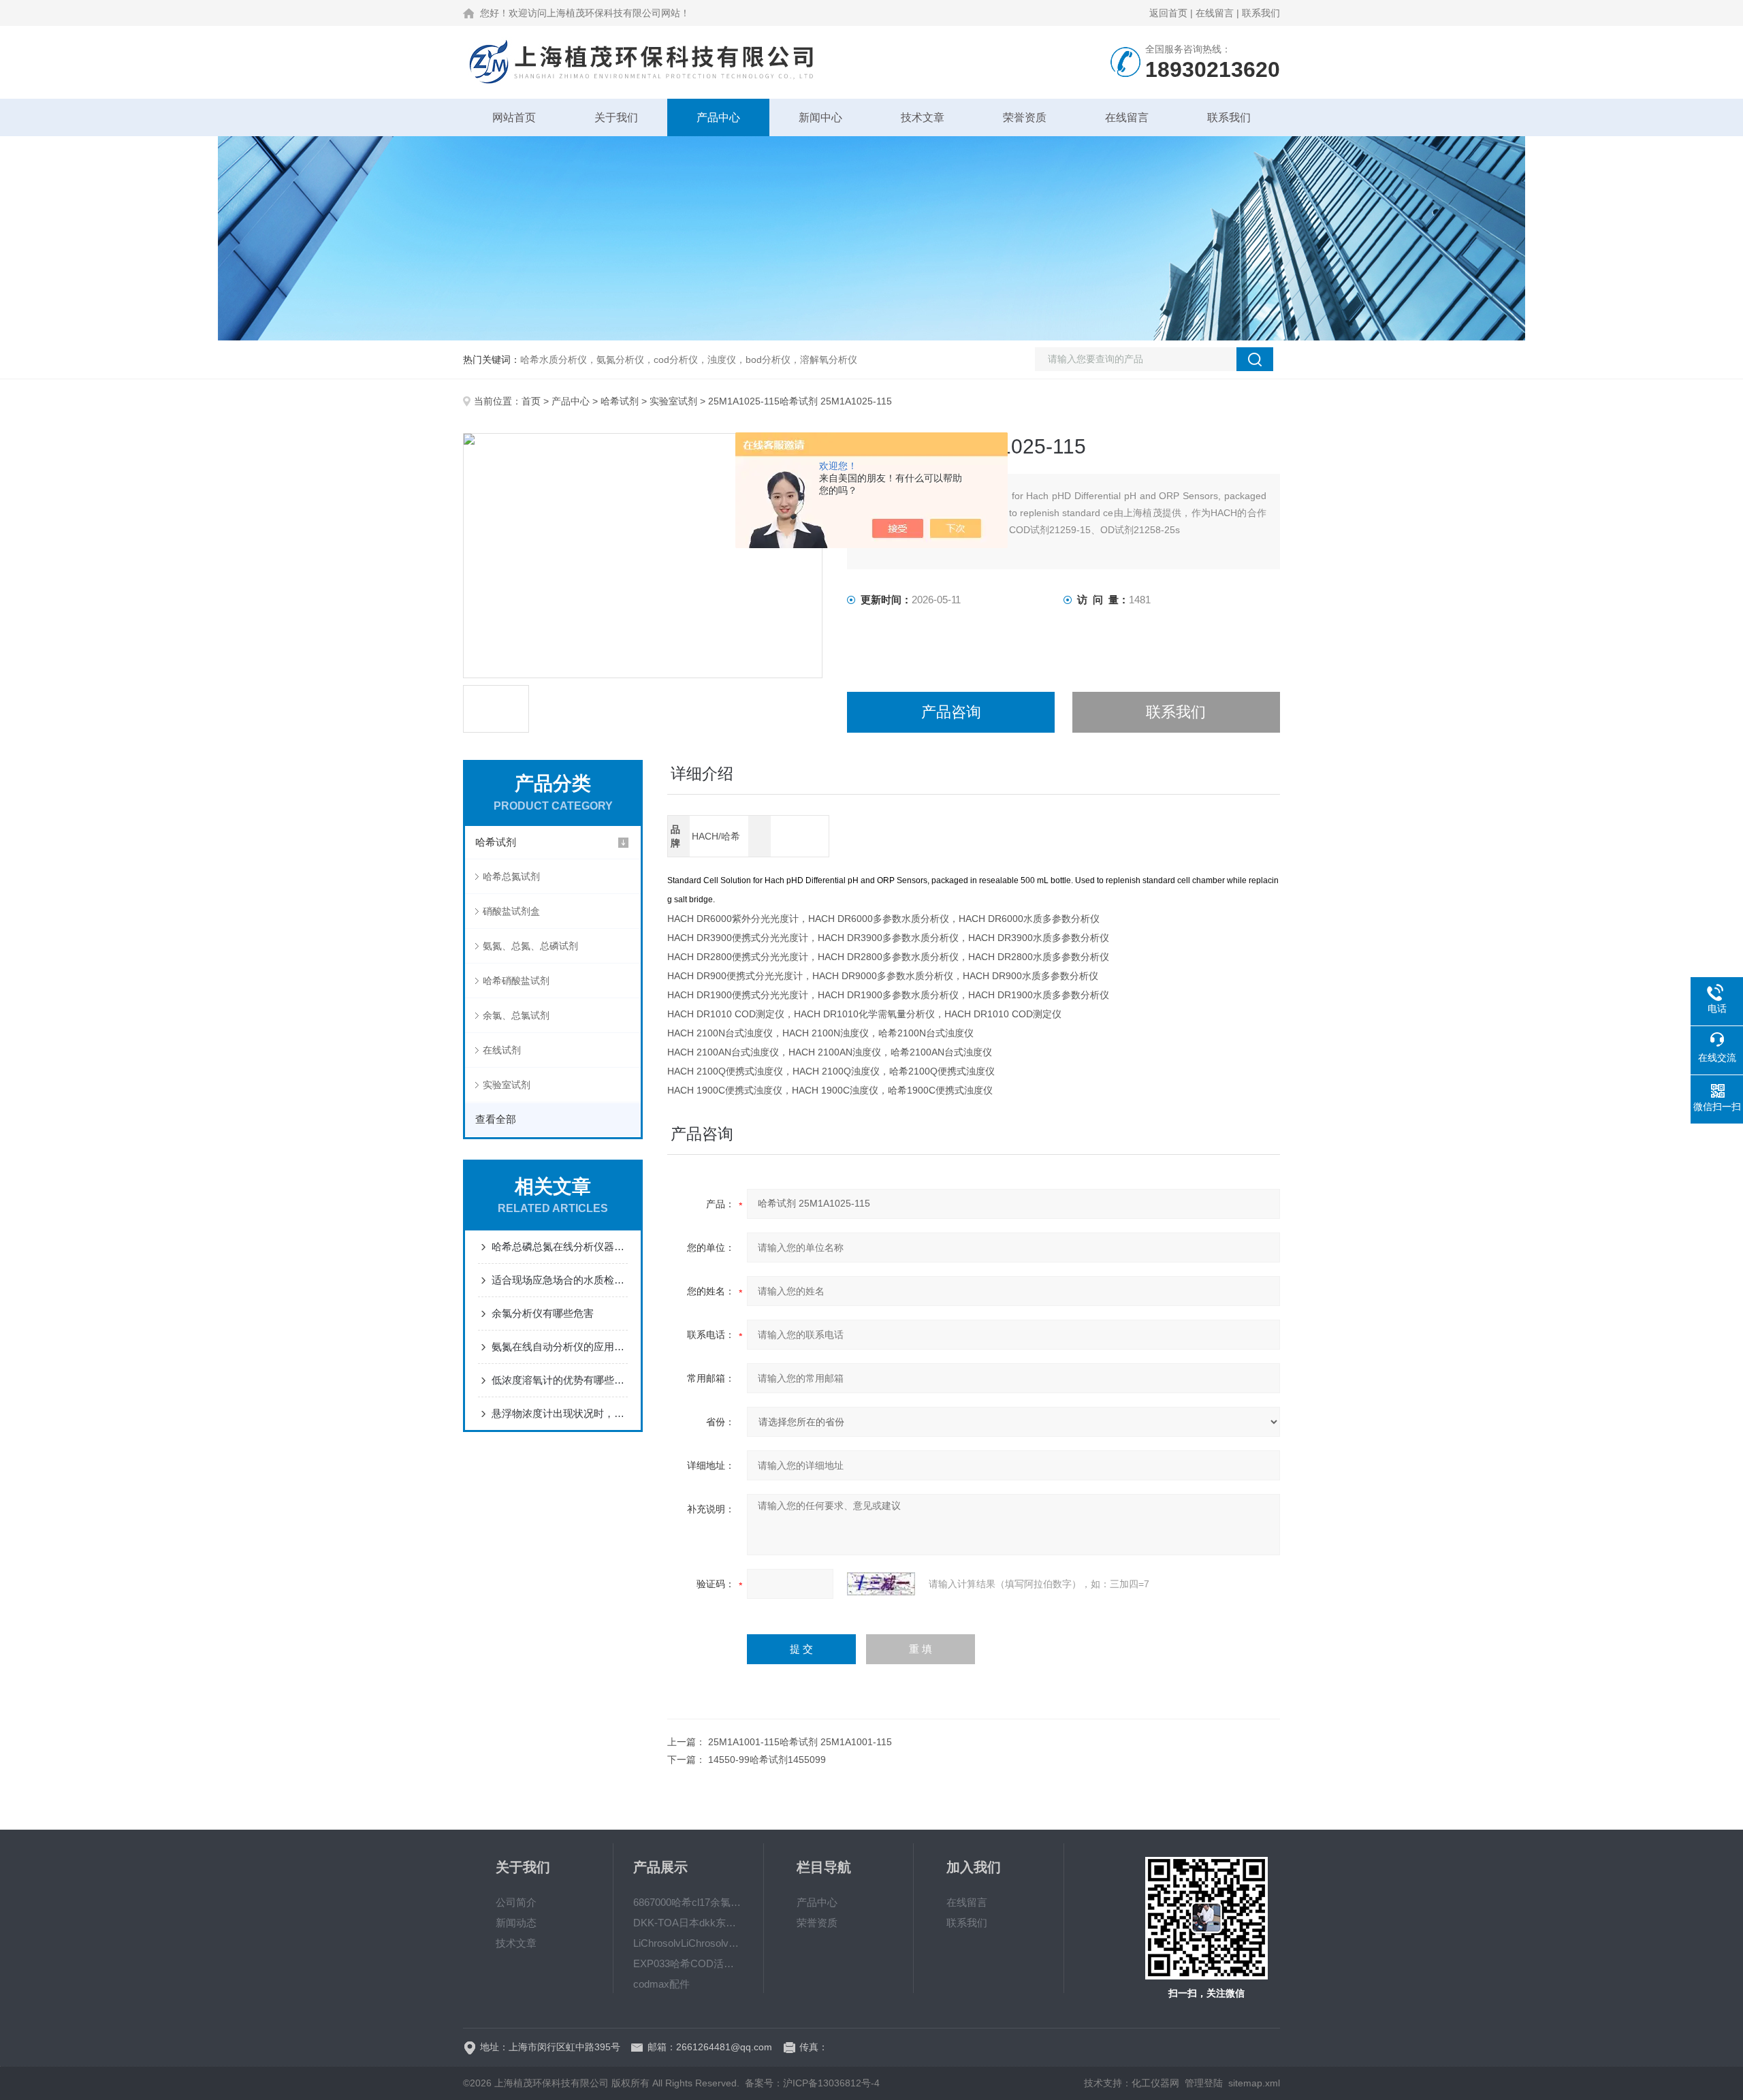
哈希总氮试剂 (511, 876)
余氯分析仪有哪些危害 (543, 1313)
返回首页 (1168, 13)
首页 (531, 401)
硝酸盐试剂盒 (511, 911)
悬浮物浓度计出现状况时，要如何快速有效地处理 (560, 1413)
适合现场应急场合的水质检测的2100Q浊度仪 (560, 1280)
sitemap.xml (1254, 2083)
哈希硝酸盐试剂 (516, 981)
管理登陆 (1204, 2083)
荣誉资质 (1025, 117)
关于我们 (616, 117)
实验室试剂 (673, 401)
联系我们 (1261, 13)
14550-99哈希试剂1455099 (767, 1760)
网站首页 (514, 117)
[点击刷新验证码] (881, 1584)
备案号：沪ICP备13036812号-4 (812, 2083)
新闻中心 (820, 117)
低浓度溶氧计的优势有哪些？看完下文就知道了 (560, 1380)
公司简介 (516, 1902)
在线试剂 (502, 1050)
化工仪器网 (1155, 2083)
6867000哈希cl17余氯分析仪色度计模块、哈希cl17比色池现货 (688, 1902)
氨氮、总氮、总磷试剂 (530, 946)
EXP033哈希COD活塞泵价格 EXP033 (688, 1963)
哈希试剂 (620, 401)
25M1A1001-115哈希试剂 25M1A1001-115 (800, 1742)
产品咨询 (951, 712)
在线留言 (1215, 13)
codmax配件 (661, 1984)
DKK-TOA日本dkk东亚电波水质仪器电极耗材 (688, 1923)
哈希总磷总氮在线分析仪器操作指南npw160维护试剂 (560, 1246)
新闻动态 (516, 1923)
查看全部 (496, 1119)
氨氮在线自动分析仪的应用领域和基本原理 (560, 1347)
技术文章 (923, 117)
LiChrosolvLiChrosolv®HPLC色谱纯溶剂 (688, 1943)
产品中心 (718, 117)
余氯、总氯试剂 (516, 1015)
